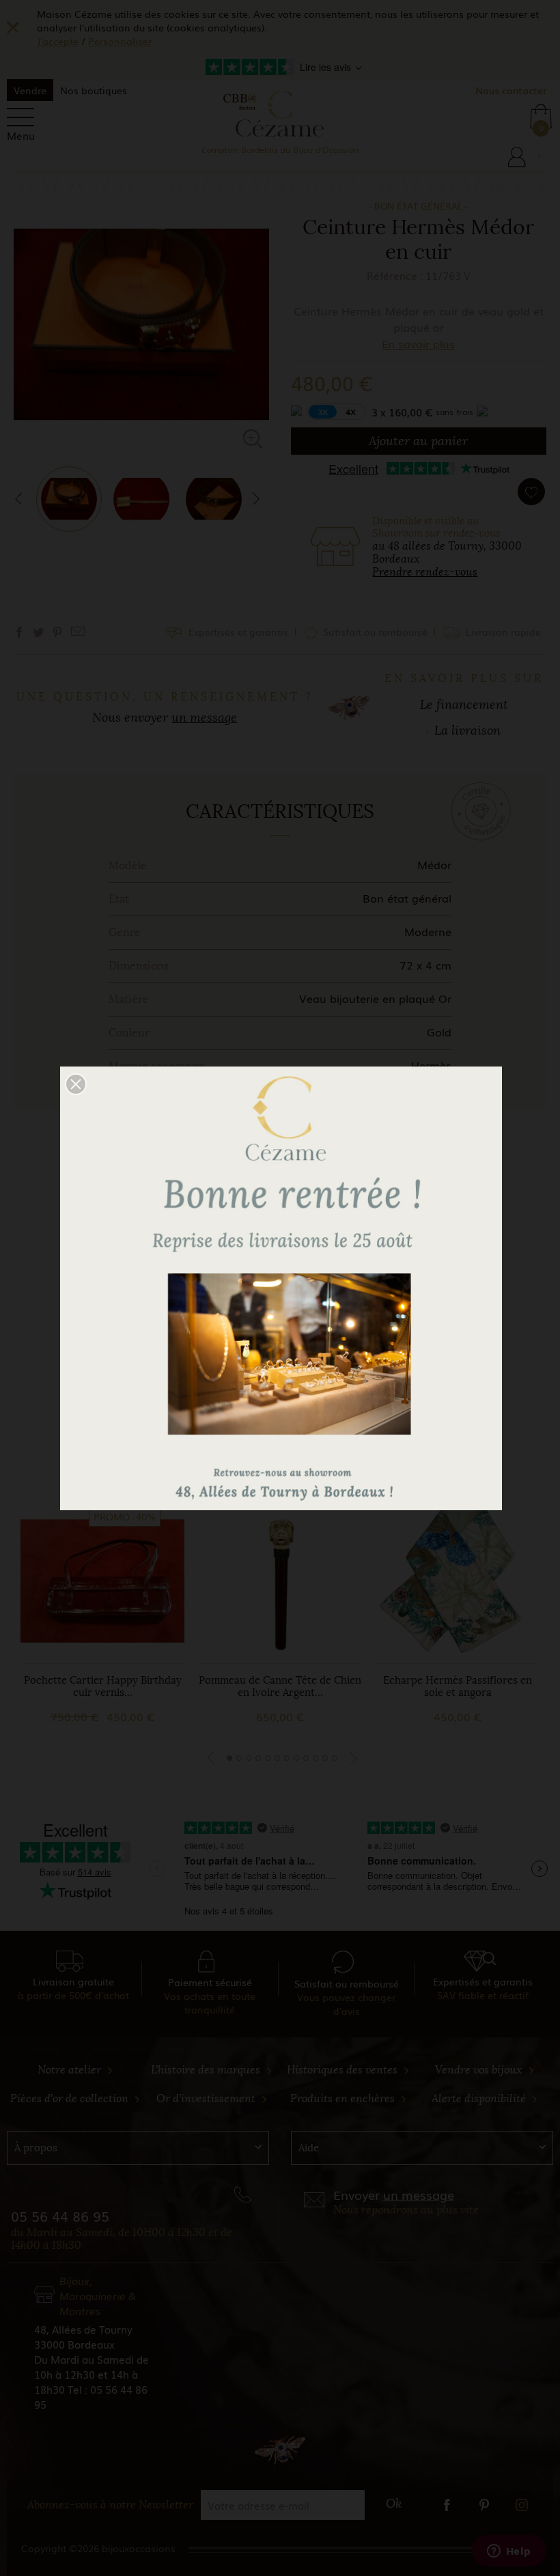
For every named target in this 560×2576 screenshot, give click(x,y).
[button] (76, 1084)
